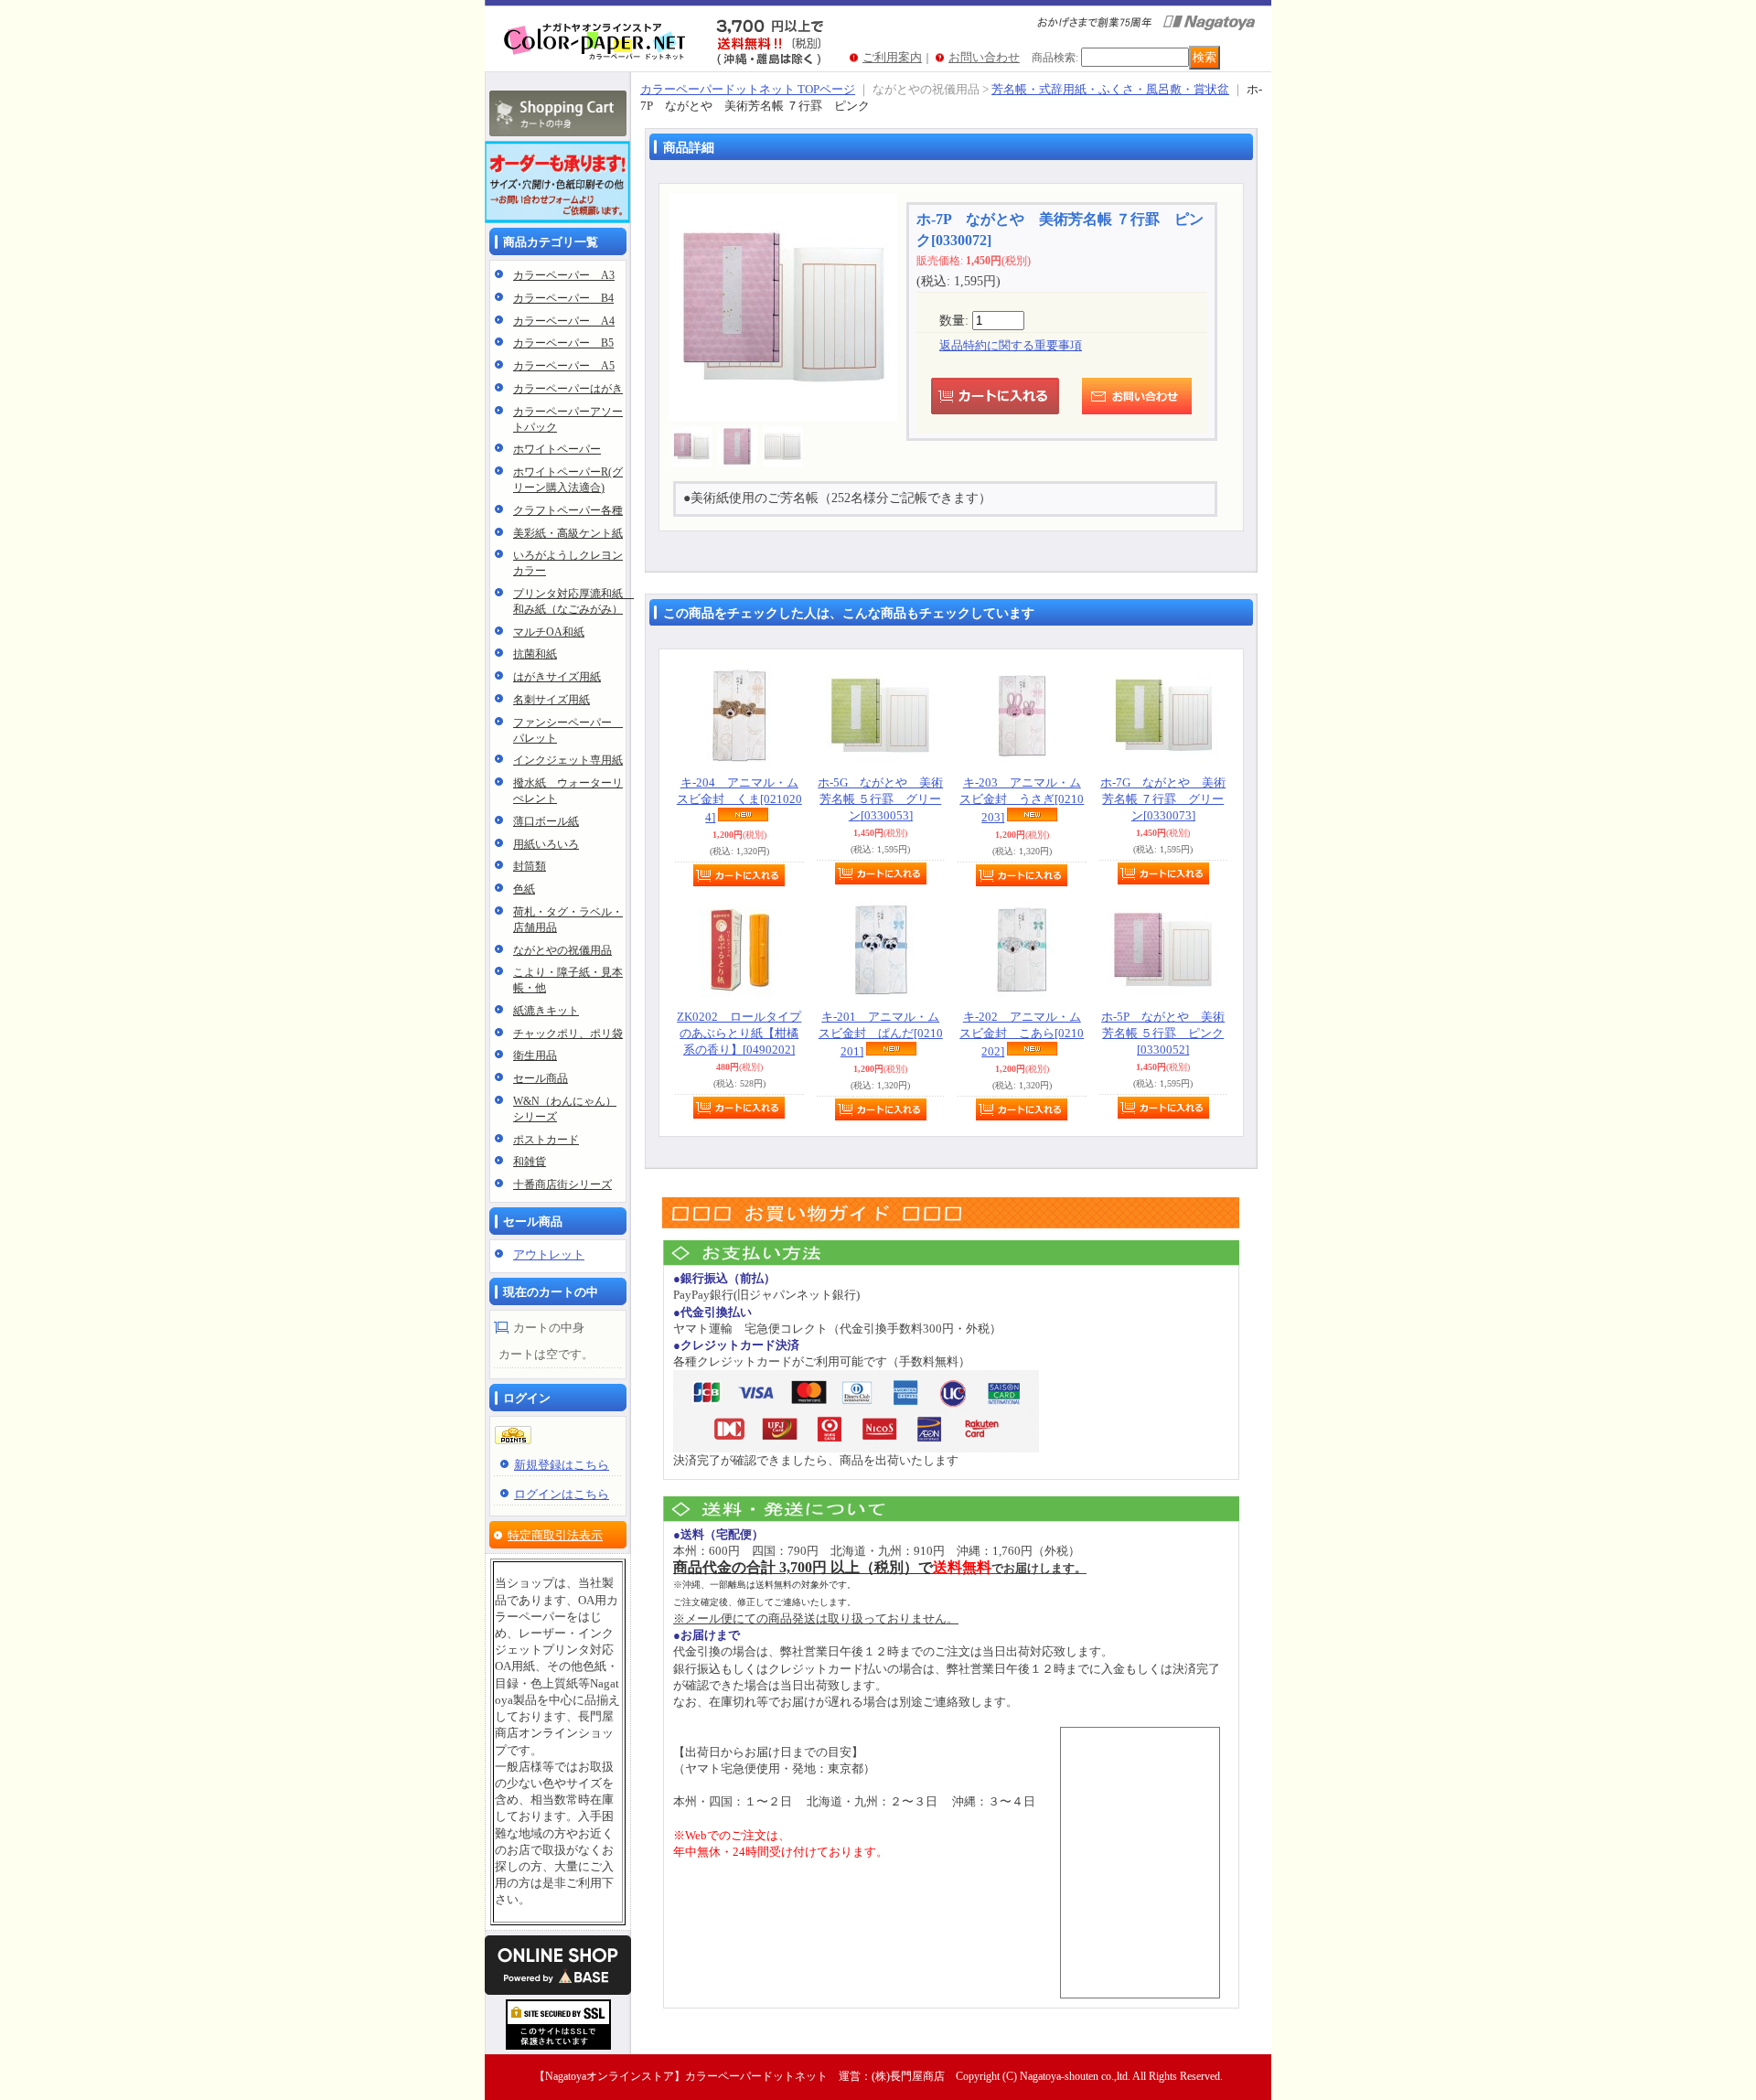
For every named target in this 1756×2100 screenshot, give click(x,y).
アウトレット (549, 1254)
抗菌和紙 (535, 654)
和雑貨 (530, 1162)
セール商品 (541, 1078)
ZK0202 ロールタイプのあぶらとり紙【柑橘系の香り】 (739, 1033)
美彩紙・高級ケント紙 (568, 533)
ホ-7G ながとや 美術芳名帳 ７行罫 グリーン (1163, 799)
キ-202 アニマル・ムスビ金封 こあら (1022, 1034)
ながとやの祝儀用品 (562, 950)
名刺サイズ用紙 (551, 700)
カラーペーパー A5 (564, 366)
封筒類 (530, 866)
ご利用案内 (892, 57)
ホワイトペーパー (557, 449)
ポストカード (546, 1140)
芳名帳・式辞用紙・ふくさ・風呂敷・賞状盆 (1110, 89)
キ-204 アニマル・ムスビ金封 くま (739, 800)
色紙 (524, 889)
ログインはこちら (562, 1494)
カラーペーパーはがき (568, 389)
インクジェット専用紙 (568, 760)
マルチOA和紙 (549, 632)
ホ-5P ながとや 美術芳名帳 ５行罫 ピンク (1163, 1033)
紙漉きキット (546, 1011)
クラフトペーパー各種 (568, 510)
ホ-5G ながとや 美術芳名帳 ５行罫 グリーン (880, 799)
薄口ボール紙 (546, 821)
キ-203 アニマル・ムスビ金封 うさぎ (1022, 800)
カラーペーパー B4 (563, 298)
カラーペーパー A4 (564, 321)
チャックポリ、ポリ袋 (568, 1034)
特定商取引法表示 (555, 1535)
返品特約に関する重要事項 (1011, 345)
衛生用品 (535, 1055)
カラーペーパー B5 (563, 343)
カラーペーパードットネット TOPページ (748, 89)
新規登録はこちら (562, 1465)
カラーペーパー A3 (564, 275)
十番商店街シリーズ (562, 1184)
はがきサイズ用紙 (557, 677)
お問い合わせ (984, 57)
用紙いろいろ (546, 844)
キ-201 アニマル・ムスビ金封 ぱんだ (881, 1034)
